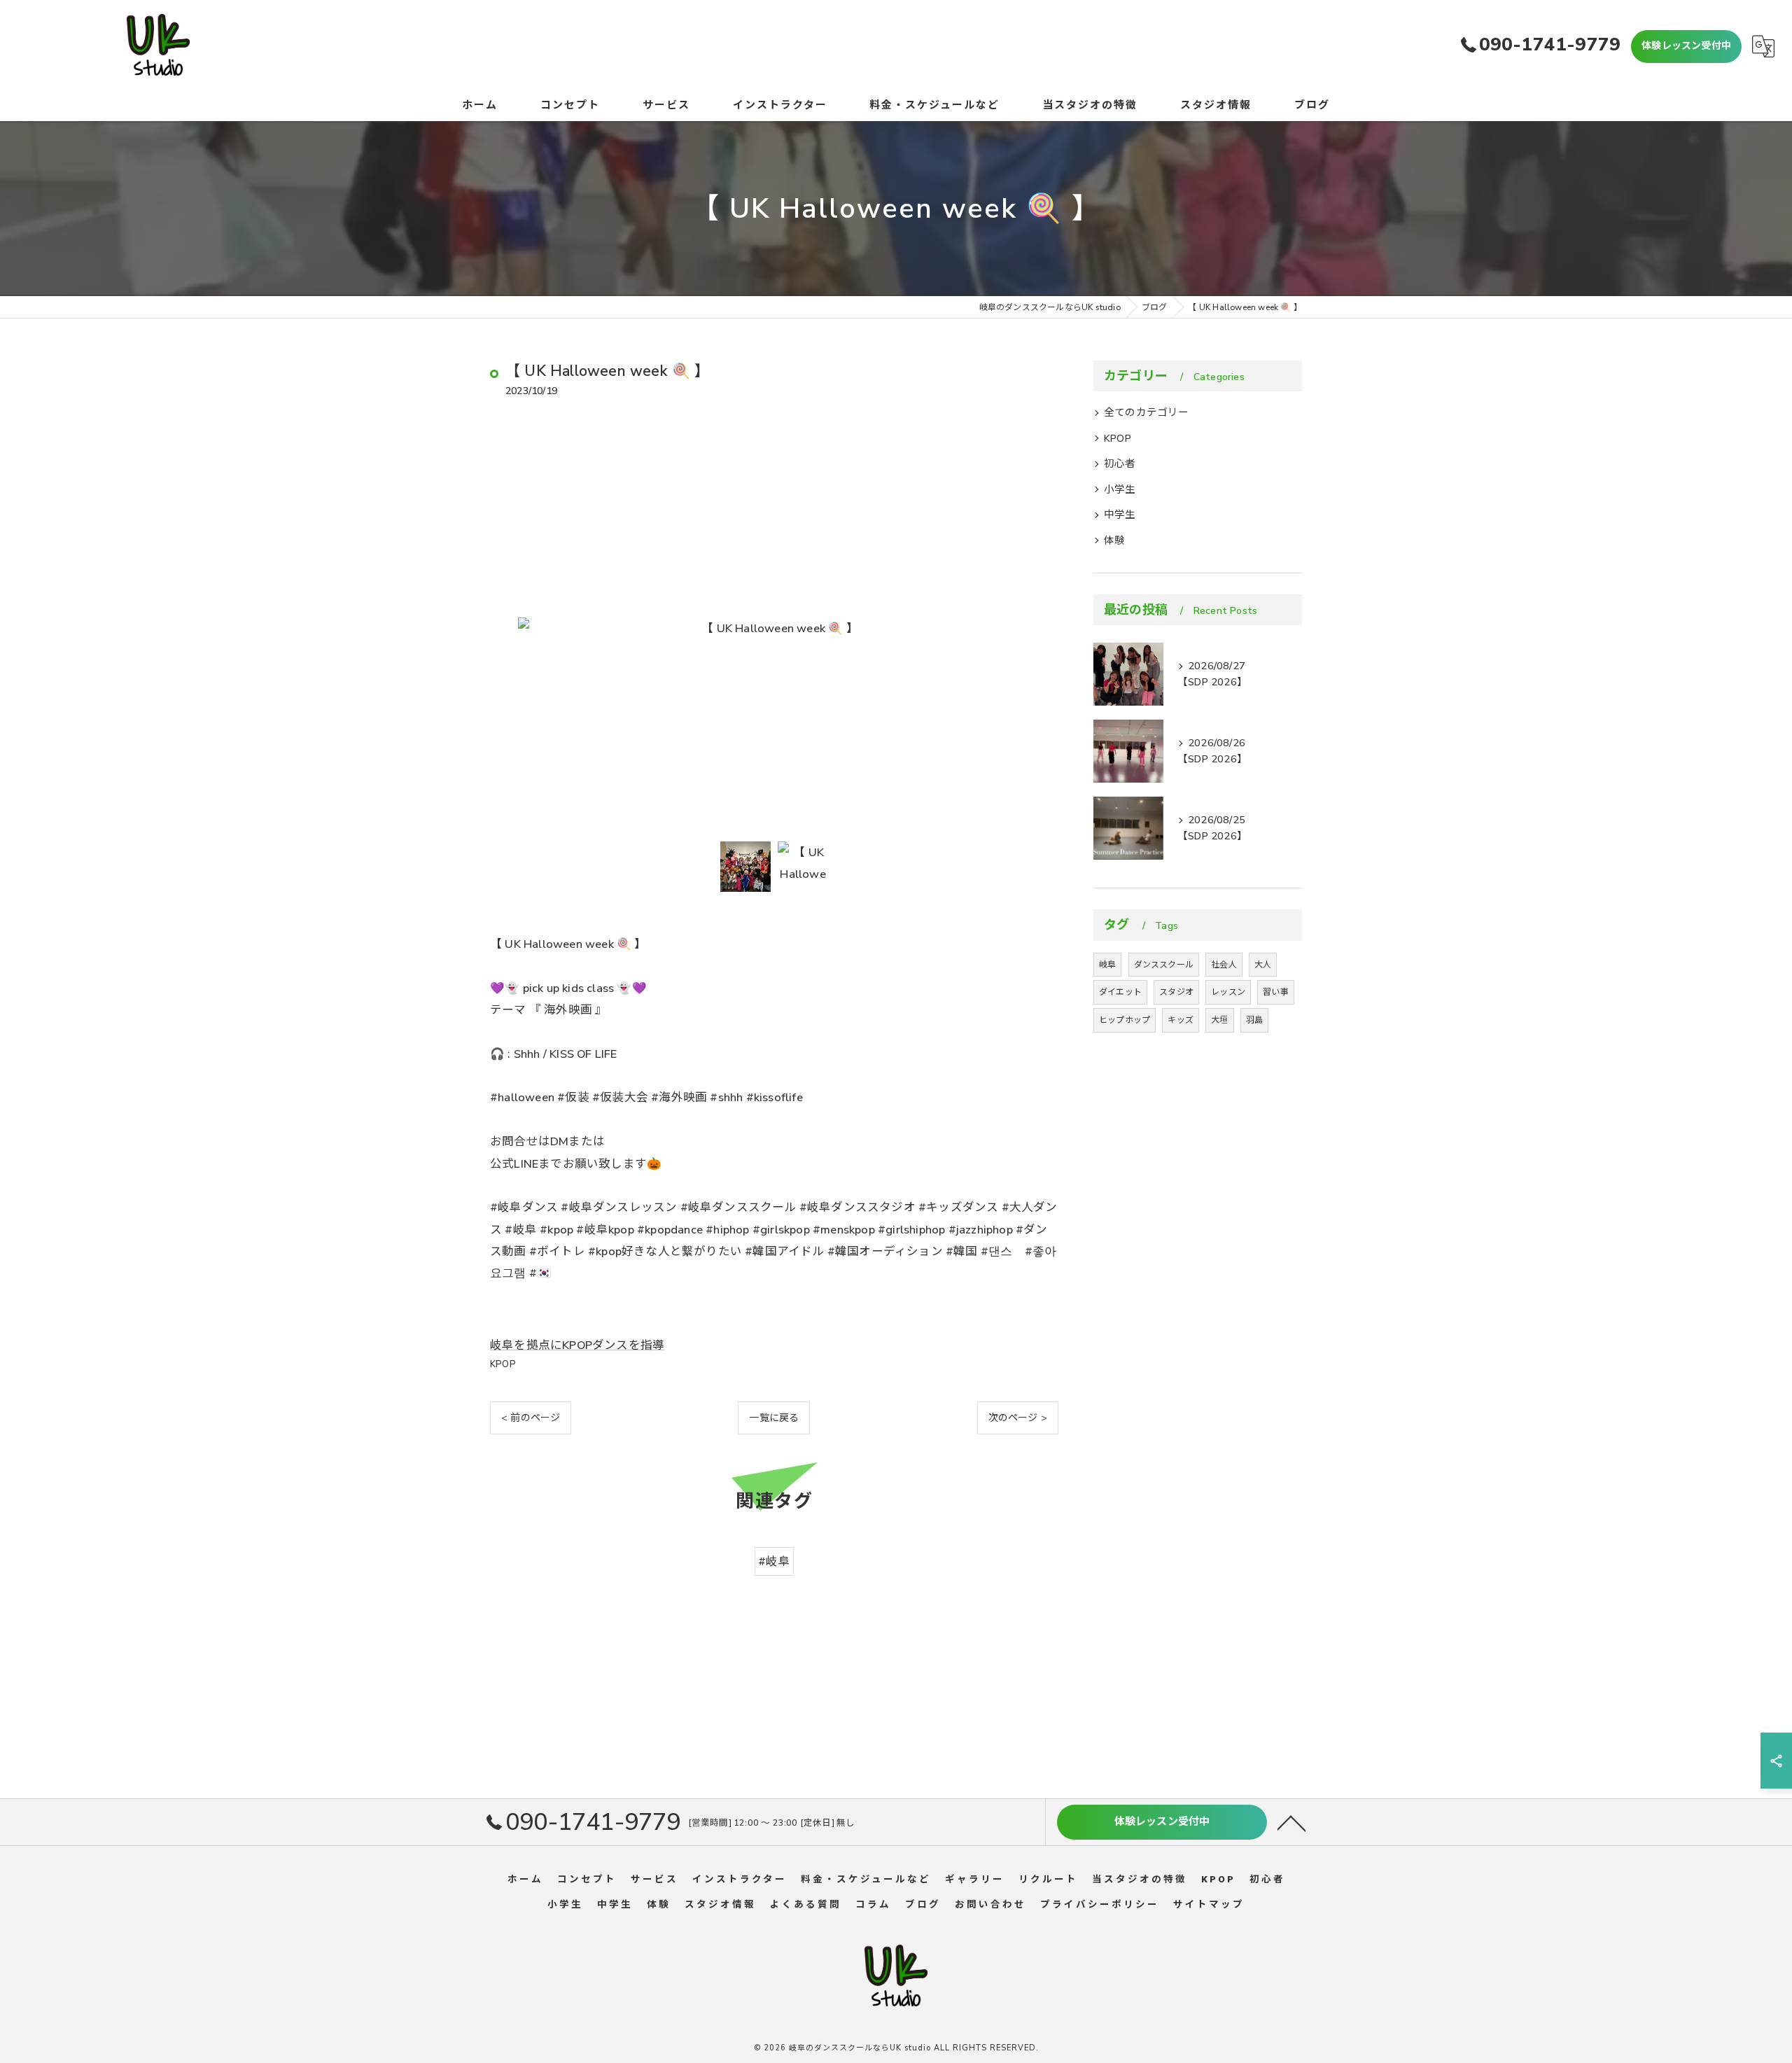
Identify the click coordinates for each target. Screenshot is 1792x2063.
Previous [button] (504, 628)
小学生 (1120, 489)
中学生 (1120, 515)
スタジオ (1176, 992)
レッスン (1228, 992)
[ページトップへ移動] (1291, 1822)
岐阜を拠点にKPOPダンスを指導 (577, 1345)
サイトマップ (1209, 1904)
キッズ (1181, 1020)
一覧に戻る (774, 1418)
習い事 (1276, 992)
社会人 (1224, 965)
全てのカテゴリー (1147, 412)
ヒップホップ (1125, 1020)
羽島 (1254, 1020)
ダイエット (1120, 992)
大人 (1263, 965)
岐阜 (1107, 965)
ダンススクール (1164, 965)
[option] (774, 628)
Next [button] (1044, 628)
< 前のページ (531, 1418)
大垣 (1219, 1020)
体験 (1114, 540)
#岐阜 (774, 1561)
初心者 (1120, 463)
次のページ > (1018, 1418)
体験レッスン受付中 (1686, 46)
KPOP (503, 1364)
